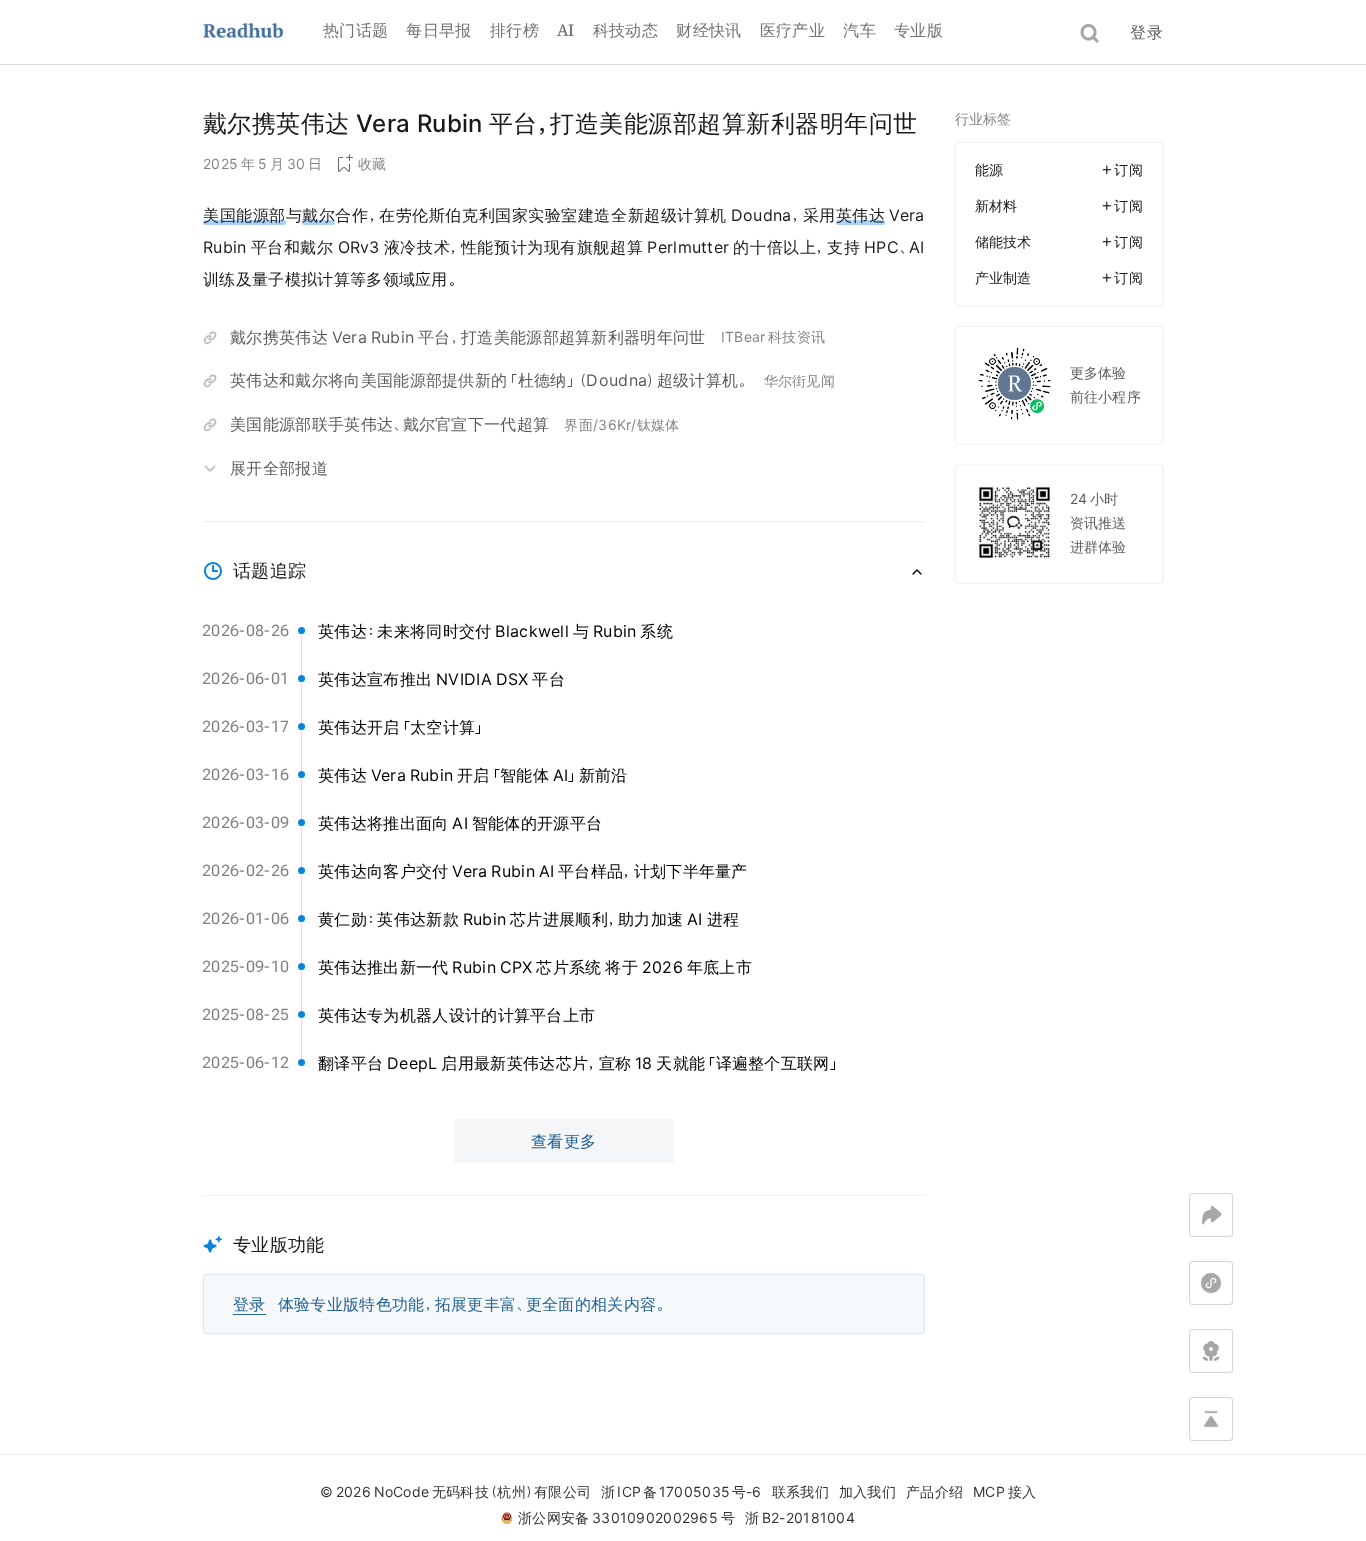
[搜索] (1089, 33)
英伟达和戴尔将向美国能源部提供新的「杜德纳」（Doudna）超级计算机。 (489, 380)
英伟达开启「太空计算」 (402, 727)
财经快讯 (708, 30)
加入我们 (867, 1492)
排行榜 (514, 30)
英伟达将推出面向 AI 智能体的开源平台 (460, 823)
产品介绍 (934, 1492)
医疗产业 (792, 30)
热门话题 (355, 30)
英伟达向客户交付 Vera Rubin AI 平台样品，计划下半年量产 (533, 871)
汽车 (859, 30)
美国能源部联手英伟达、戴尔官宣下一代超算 (389, 424)
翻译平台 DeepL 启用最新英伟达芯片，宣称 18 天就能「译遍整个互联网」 (579, 1063)
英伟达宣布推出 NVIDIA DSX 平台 (441, 679)
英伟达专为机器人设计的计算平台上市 (456, 1015)
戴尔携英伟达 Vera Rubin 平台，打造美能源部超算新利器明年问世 (468, 337)
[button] (564, 1264)
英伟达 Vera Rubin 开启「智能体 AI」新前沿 (473, 775)
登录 (1146, 32)
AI (566, 30)
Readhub (263, 32)
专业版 (918, 30)
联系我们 (800, 1492)
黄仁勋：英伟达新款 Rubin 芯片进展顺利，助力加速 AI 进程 (528, 919)
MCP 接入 (1004, 1492)
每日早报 (438, 30)
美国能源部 (244, 215)
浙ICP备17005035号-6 (681, 1492)
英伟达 (861, 215)
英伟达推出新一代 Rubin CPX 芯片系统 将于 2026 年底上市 (535, 967)
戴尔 (318, 215)
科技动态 (625, 30)
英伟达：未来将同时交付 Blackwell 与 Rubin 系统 (495, 631)
